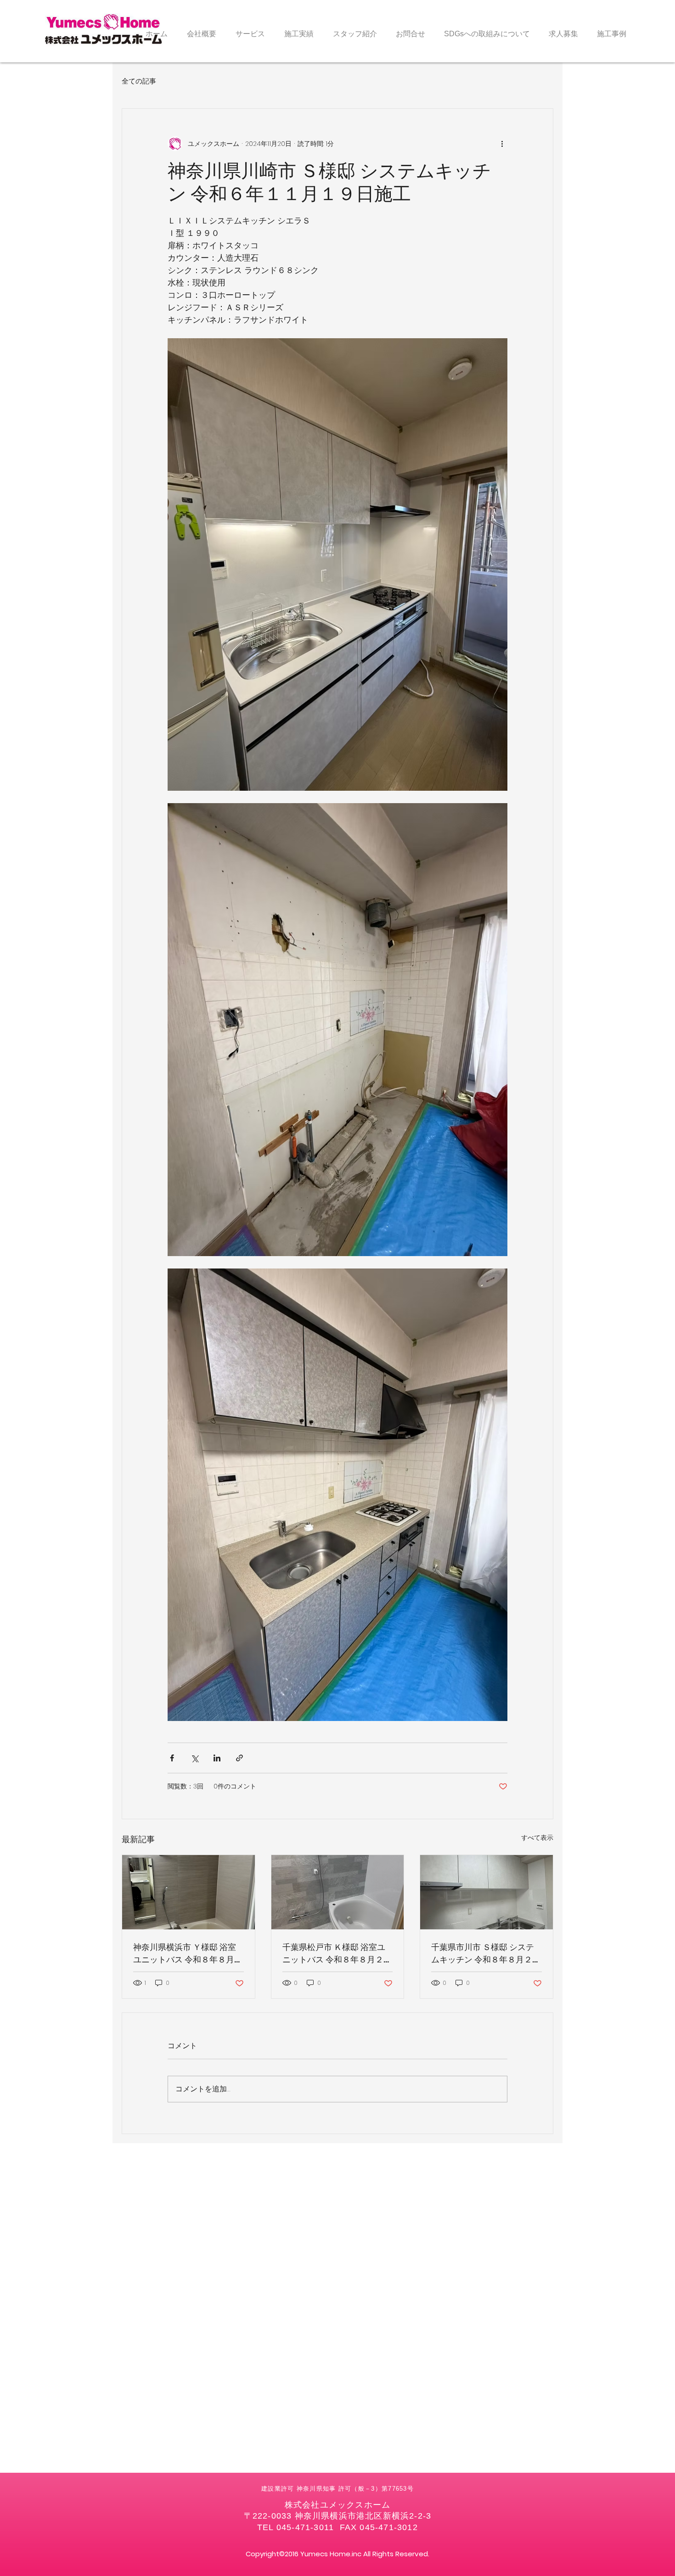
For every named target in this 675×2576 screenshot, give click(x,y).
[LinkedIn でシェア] (217, 1758)
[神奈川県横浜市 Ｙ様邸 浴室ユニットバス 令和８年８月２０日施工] (188, 1892)
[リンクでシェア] (239, 1758)
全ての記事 (139, 81)
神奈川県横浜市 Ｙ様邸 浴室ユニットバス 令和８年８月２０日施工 (188, 1953)
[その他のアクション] (502, 144)
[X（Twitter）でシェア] (194, 1758)
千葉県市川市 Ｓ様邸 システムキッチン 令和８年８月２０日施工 (486, 1953)
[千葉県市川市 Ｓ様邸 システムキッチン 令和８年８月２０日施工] (487, 1892)
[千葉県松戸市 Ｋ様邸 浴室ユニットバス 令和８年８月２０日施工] (338, 1892)
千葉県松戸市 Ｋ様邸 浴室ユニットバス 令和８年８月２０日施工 (337, 1953)
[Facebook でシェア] (172, 1758)
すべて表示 (537, 1838)
